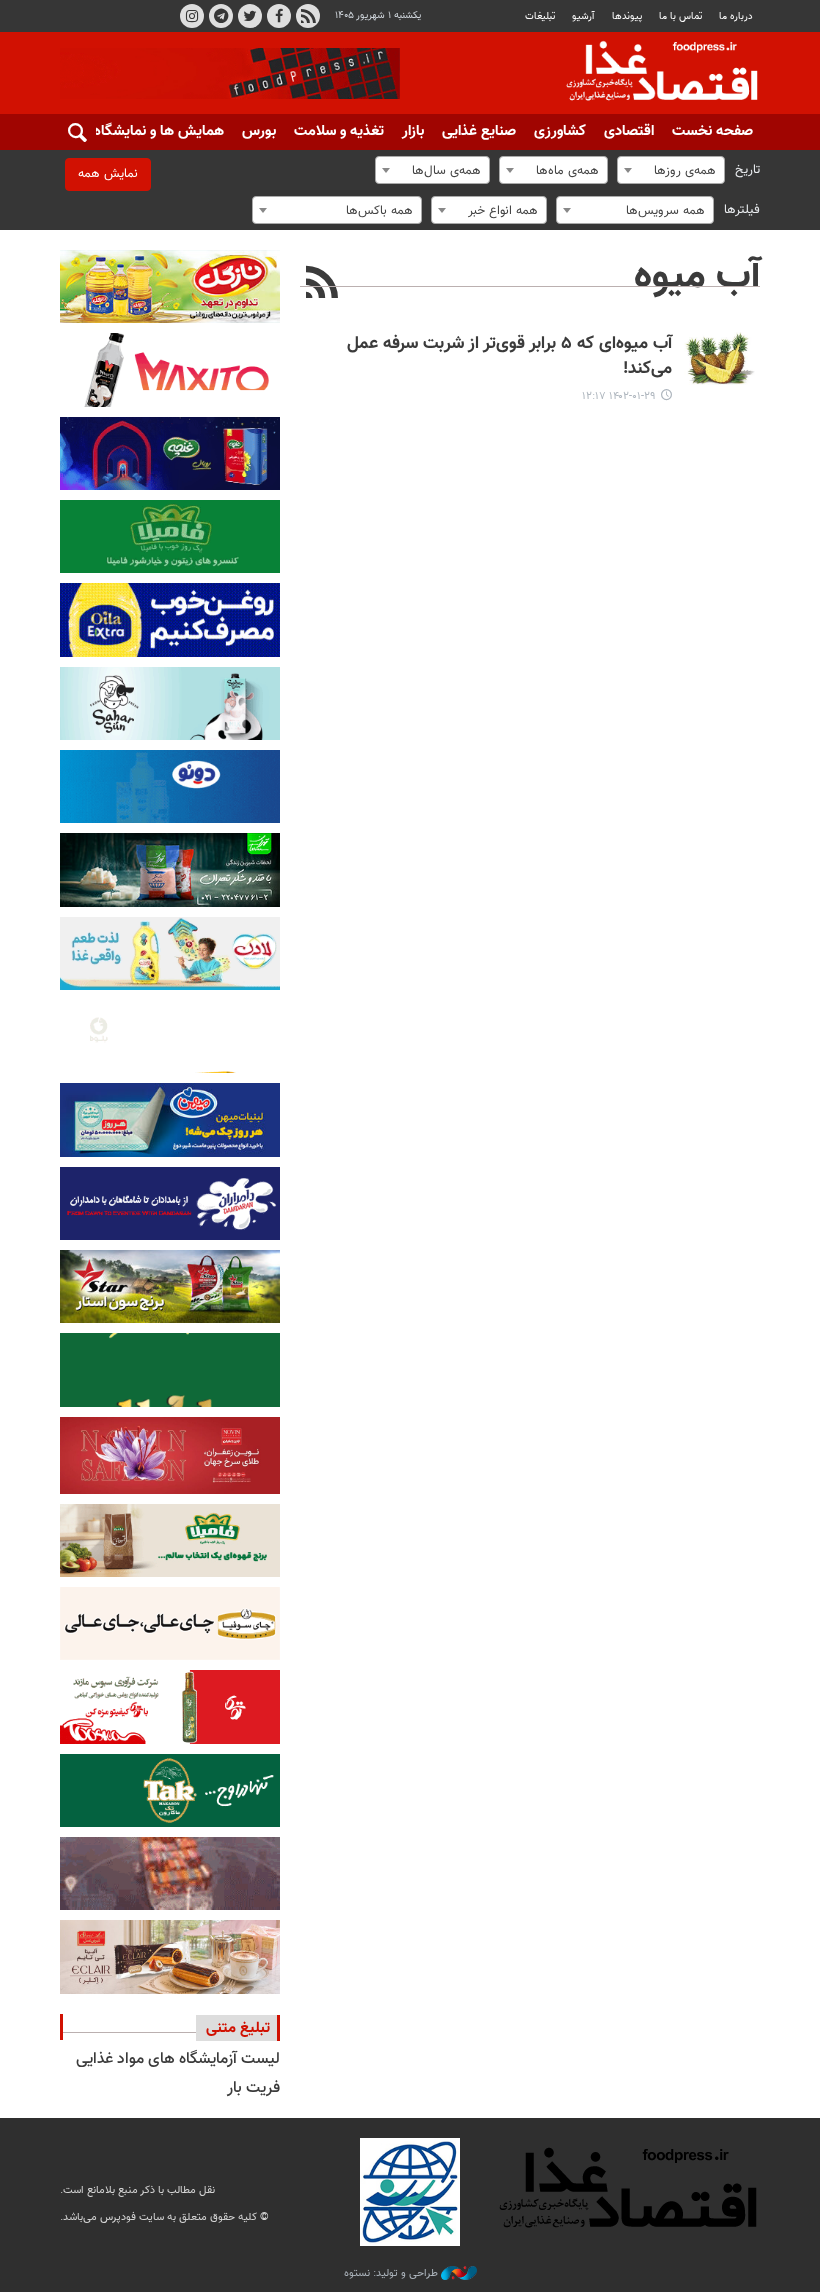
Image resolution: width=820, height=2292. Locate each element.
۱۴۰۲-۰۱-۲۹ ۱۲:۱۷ (619, 396)
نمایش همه (108, 174)
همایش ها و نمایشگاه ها (150, 131)
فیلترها (742, 210)
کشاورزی (560, 131)
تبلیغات (540, 16)
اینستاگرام (192, 16)
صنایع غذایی (479, 131)
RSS (308, 16)
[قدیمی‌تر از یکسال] (720, 358)
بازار (413, 131)
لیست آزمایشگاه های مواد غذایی (178, 2059)
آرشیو (583, 16)
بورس (259, 131)
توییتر (250, 16)
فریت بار (253, 2088)
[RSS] (322, 285)
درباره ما (736, 16)
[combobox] (671, 170)
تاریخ (747, 170)
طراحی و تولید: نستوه (392, 2274)
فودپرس (650, 74)
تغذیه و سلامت (339, 131)
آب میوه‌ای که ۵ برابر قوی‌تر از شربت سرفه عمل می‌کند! (509, 357)
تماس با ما (680, 16)
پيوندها (627, 16)
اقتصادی (629, 131)
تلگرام (221, 16)
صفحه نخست (712, 131)
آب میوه (697, 277)
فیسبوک (279, 16)
